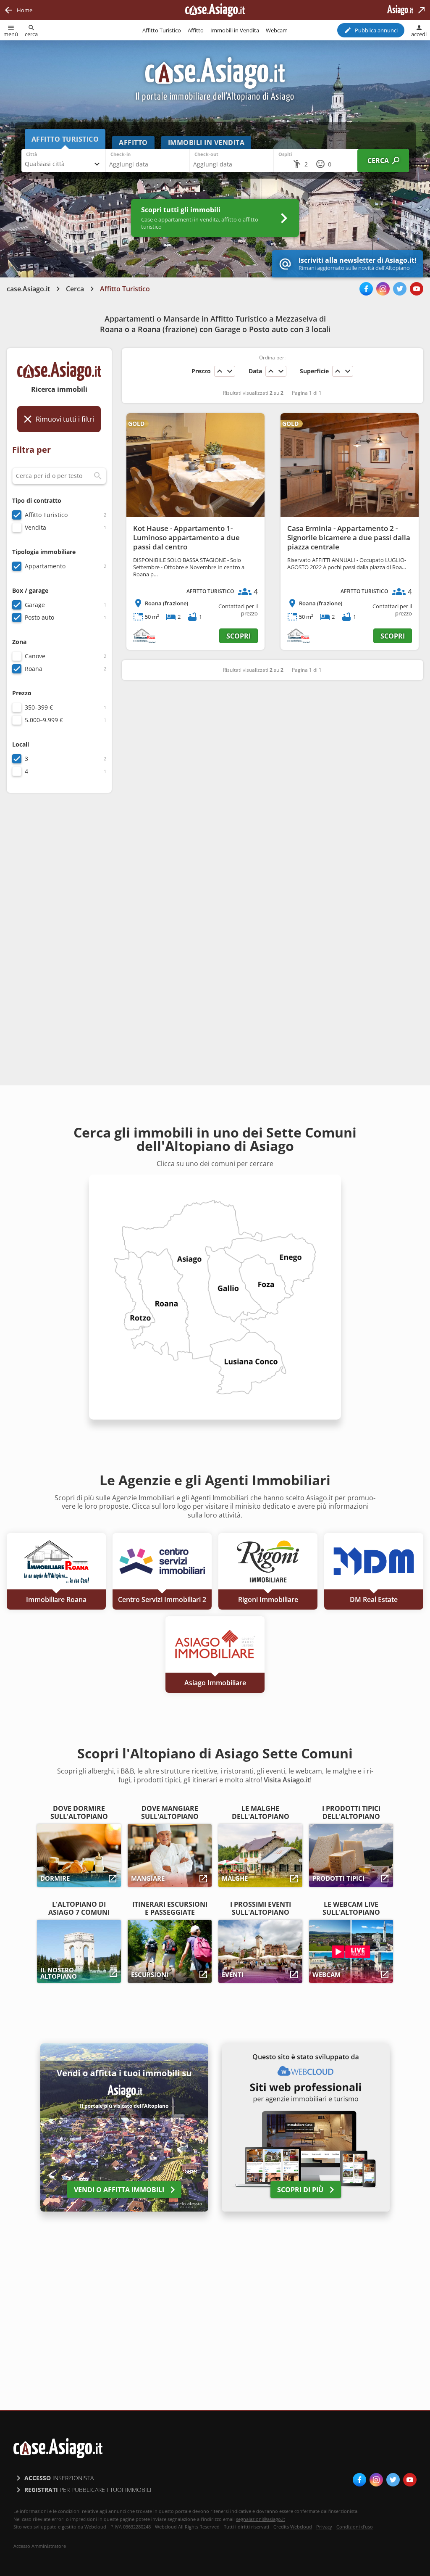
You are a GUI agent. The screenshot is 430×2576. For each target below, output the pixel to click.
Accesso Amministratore (40, 2546)
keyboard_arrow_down (230, 371)
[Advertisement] (59, 932)
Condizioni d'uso (355, 2527)
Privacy (324, 2527)
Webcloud (301, 2527)
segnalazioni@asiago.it (261, 2519)
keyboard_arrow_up (220, 371)
